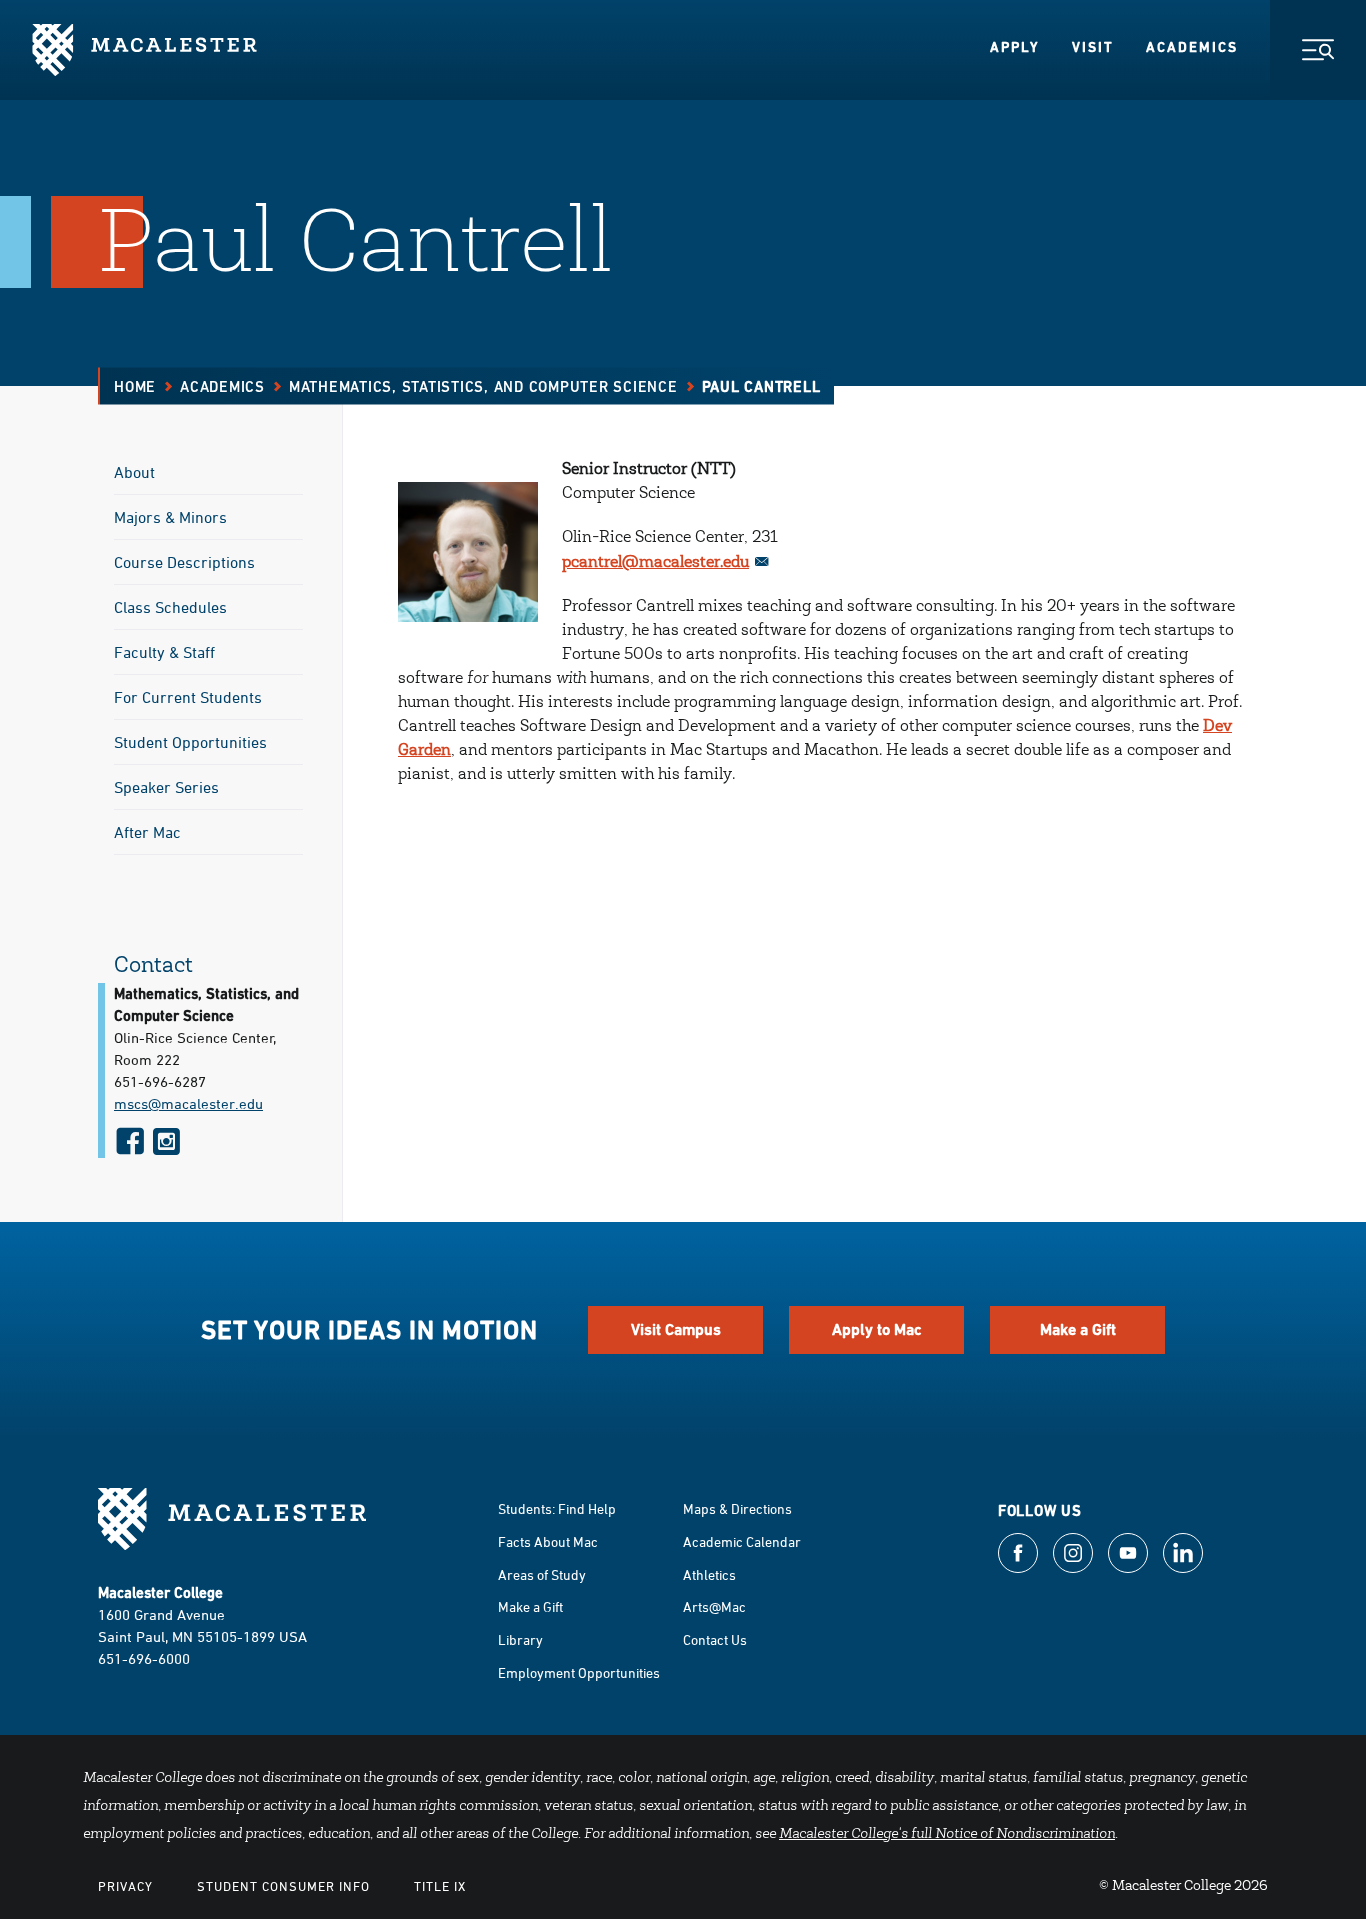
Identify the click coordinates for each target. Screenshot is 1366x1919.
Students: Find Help (557, 1508)
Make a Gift (1078, 1329)
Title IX (440, 1886)
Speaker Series (166, 787)
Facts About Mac (548, 1541)
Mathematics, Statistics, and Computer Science (483, 386)
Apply (1015, 47)
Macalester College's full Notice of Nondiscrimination (947, 1835)
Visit (1093, 47)
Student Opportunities (190, 742)
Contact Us (715, 1639)
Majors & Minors (170, 517)
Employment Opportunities (579, 1672)
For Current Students (188, 697)
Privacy (125, 1886)
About (134, 472)
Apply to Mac (877, 1329)
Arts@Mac (714, 1606)
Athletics (709, 1574)
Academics (1192, 47)
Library (520, 1639)
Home (135, 386)
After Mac (147, 832)
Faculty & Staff (164, 652)
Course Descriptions (184, 562)
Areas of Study (542, 1574)
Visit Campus (676, 1329)
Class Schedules (170, 607)
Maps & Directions (737, 1508)
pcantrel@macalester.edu (655, 563)
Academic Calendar (742, 1541)
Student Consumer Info (283, 1886)
